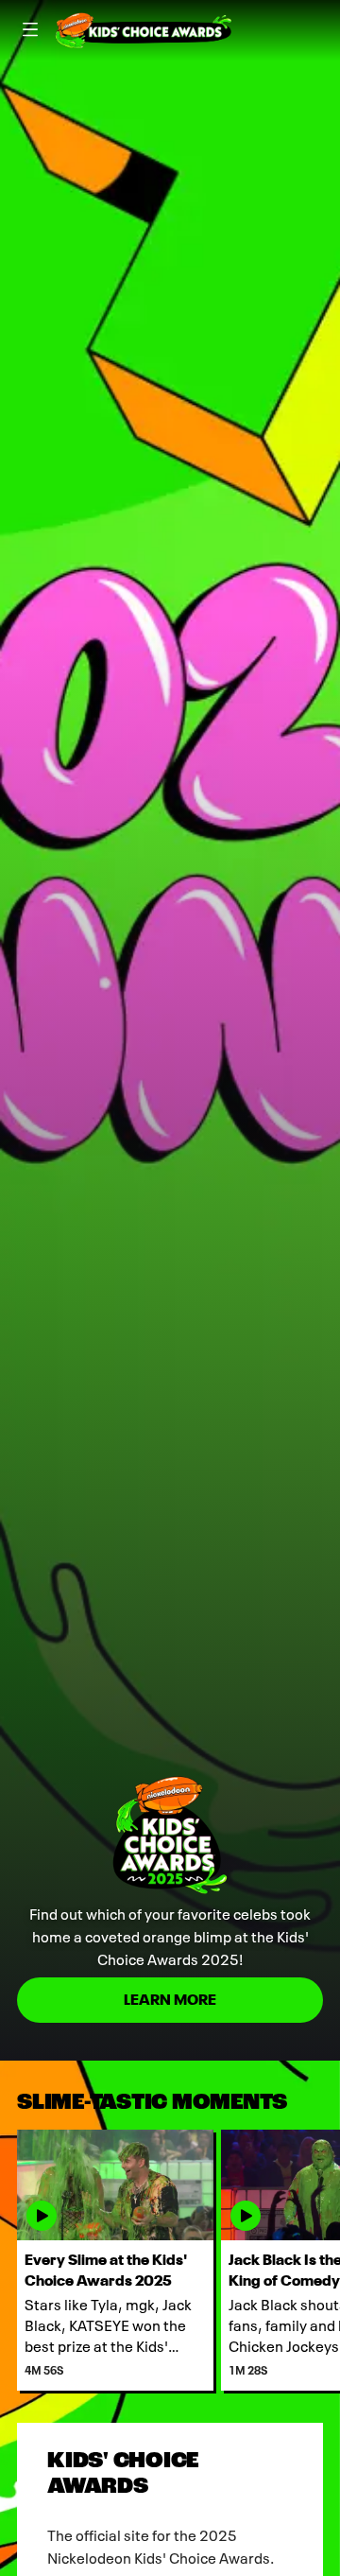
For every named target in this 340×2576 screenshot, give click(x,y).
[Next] (331, 2260)
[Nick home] (144, 30)
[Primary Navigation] (30, 30)
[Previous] (8, 2260)
